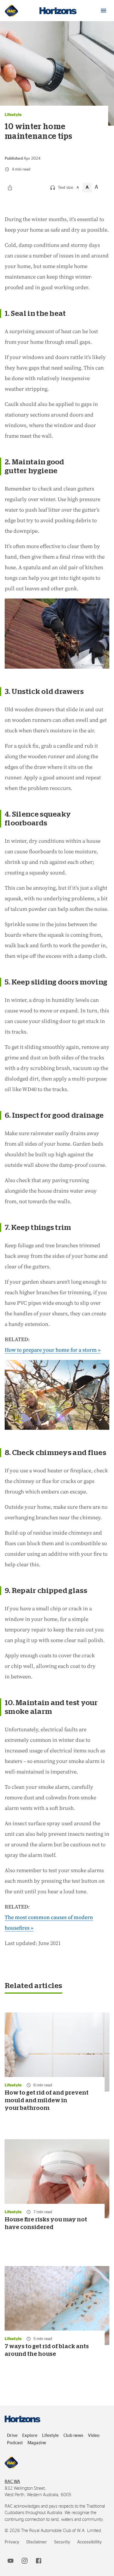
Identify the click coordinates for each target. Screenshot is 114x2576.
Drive (12, 2436)
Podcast (15, 2443)
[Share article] (10, 188)
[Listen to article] (53, 188)
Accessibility (89, 2542)
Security (62, 2542)
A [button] (78, 187)
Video (94, 2436)
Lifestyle (50, 2436)
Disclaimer (37, 2542)
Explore (30, 2436)
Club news (73, 2436)
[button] (103, 11)
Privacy (12, 2542)
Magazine (37, 2443)
